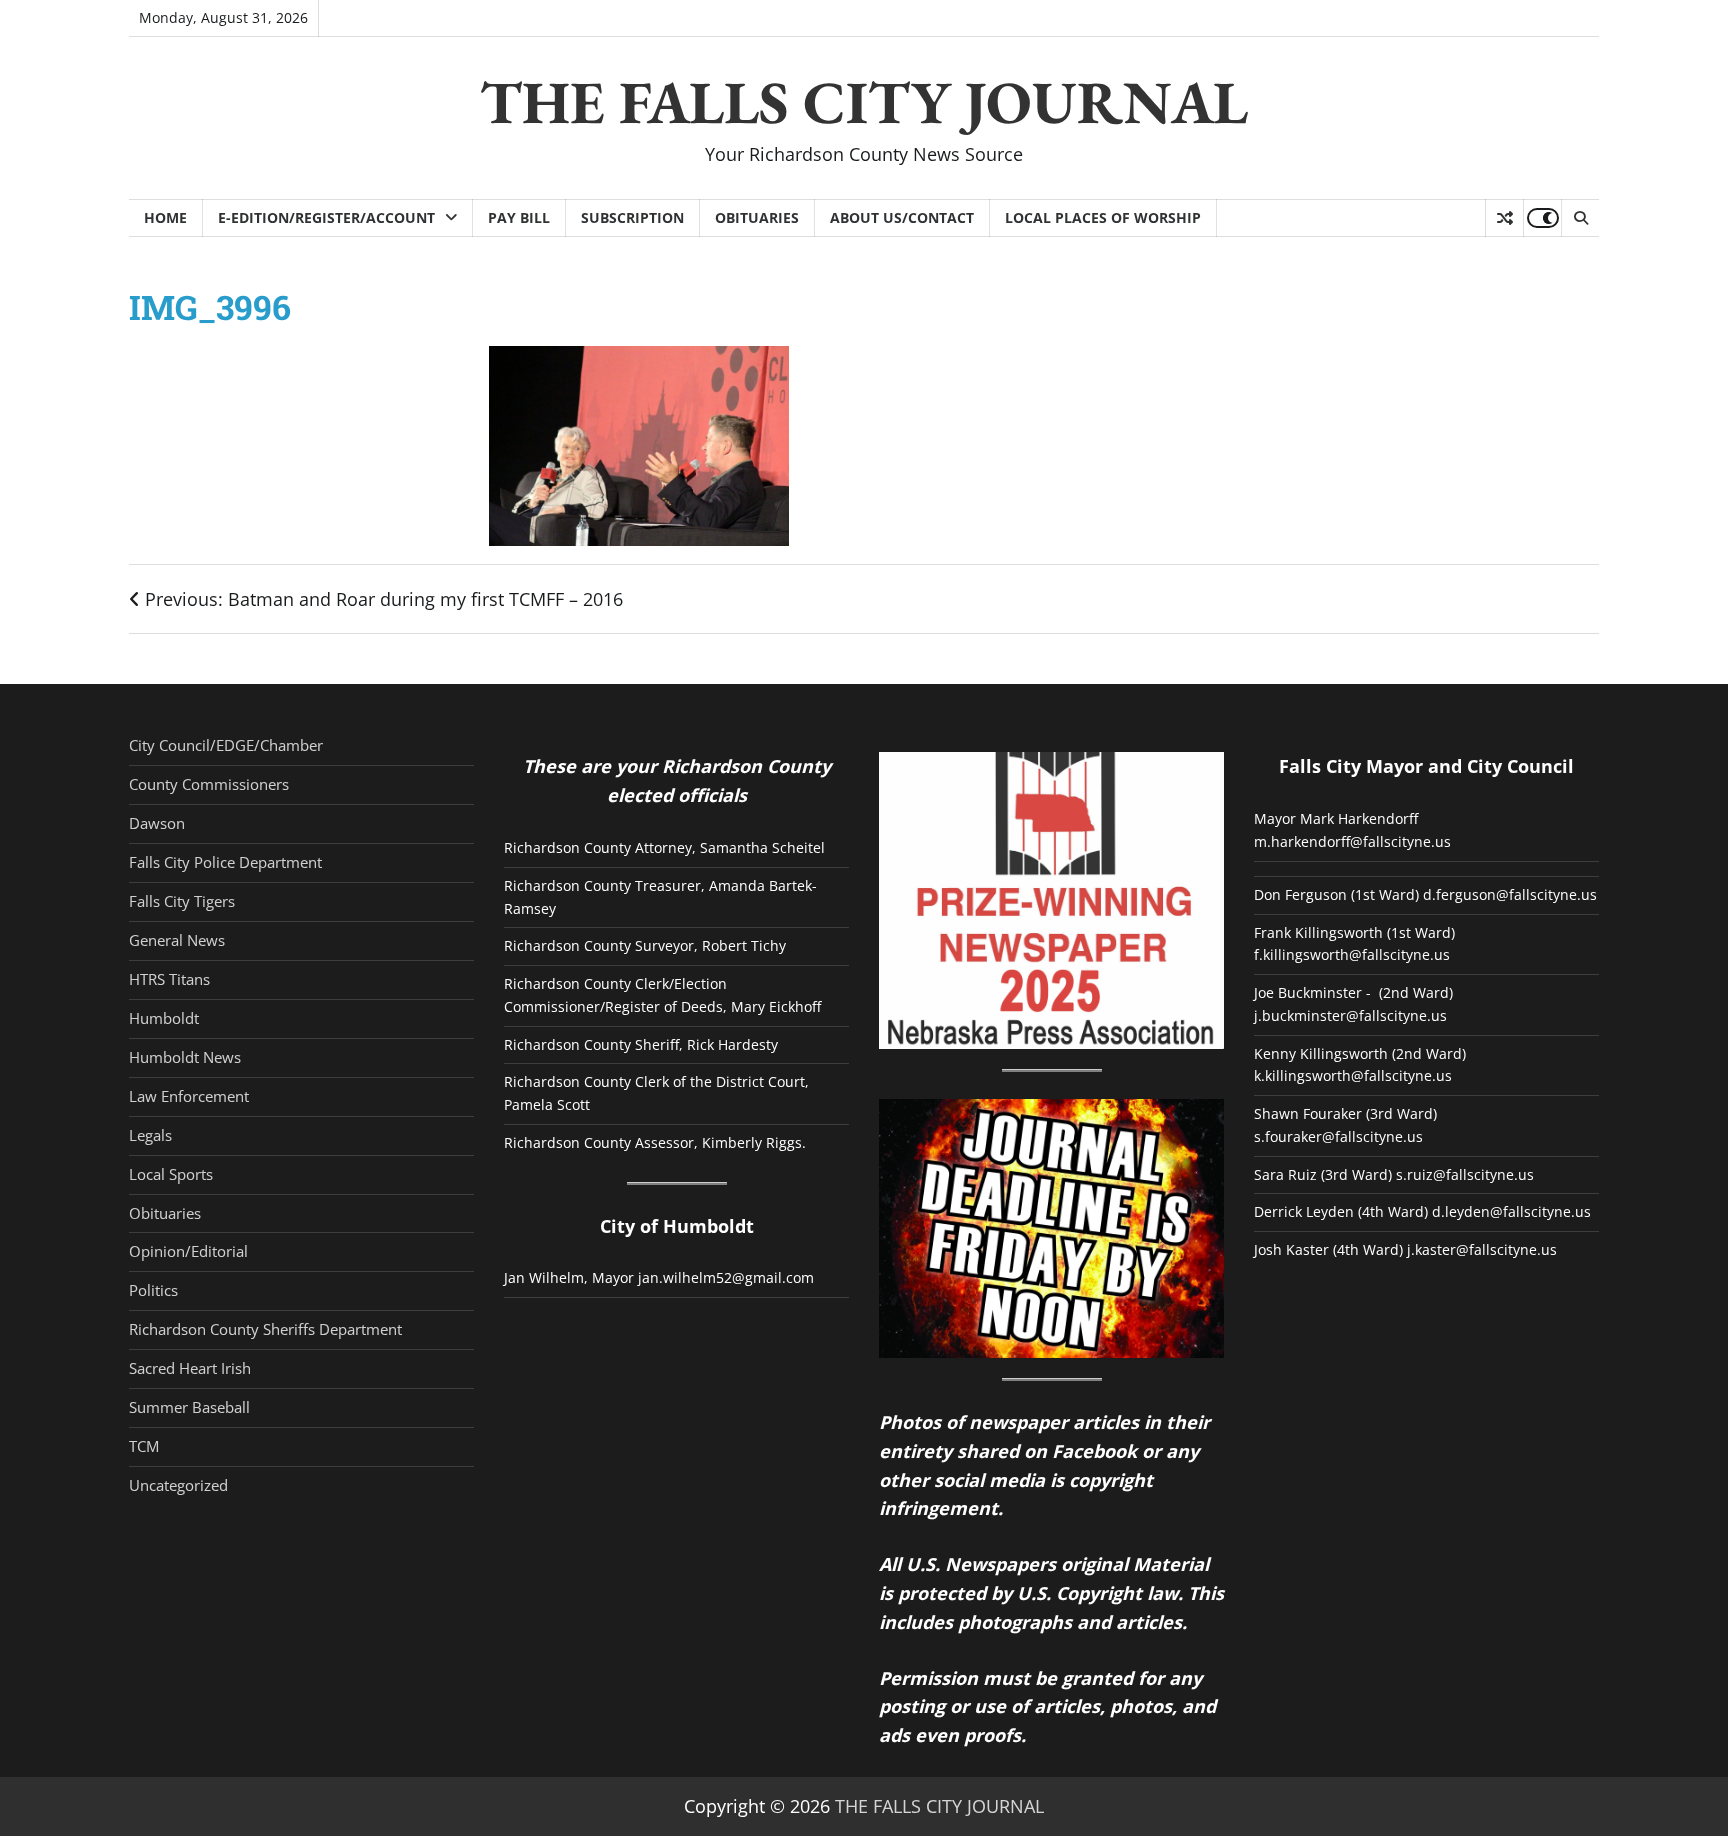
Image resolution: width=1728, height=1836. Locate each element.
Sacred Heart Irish (190, 1368)
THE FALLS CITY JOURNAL (864, 102)
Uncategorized (178, 1485)
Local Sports (171, 1174)
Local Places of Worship (1103, 217)
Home (165, 217)
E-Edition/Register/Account (326, 217)
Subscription (632, 217)
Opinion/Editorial (188, 1251)
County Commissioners (209, 784)
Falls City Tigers (182, 901)
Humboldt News (185, 1057)
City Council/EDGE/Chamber (226, 745)
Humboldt (164, 1018)
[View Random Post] (1504, 218)
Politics (153, 1290)
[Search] (1580, 218)
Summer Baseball (189, 1407)
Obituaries (757, 217)
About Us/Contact (902, 217)
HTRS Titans (169, 979)
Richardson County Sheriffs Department (265, 1329)
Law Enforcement (189, 1096)
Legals (150, 1135)
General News (177, 940)
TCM (144, 1446)
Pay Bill (519, 217)
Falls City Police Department (225, 862)
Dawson (157, 823)
